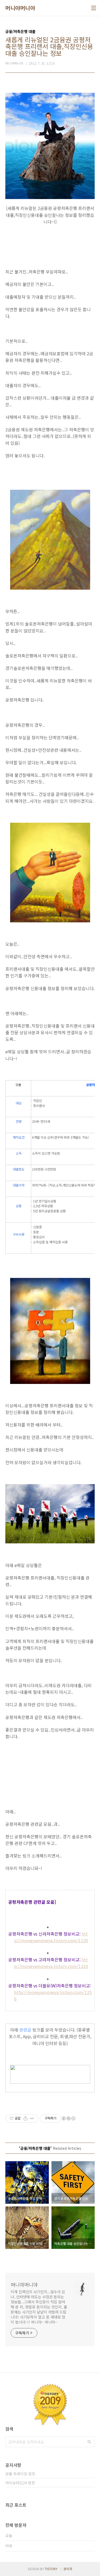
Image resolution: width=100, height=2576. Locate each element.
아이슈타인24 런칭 (20, 2483)
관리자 (68, 2569)
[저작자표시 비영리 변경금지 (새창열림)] (68, 2118)
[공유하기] (25, 2118)
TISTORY (51, 2569)
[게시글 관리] (32, 2118)
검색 (89, 2442)
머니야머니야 (20, 8)
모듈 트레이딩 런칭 (20, 2474)
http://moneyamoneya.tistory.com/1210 (51, 1963)
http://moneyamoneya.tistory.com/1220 (51, 1937)
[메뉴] (94, 8)
